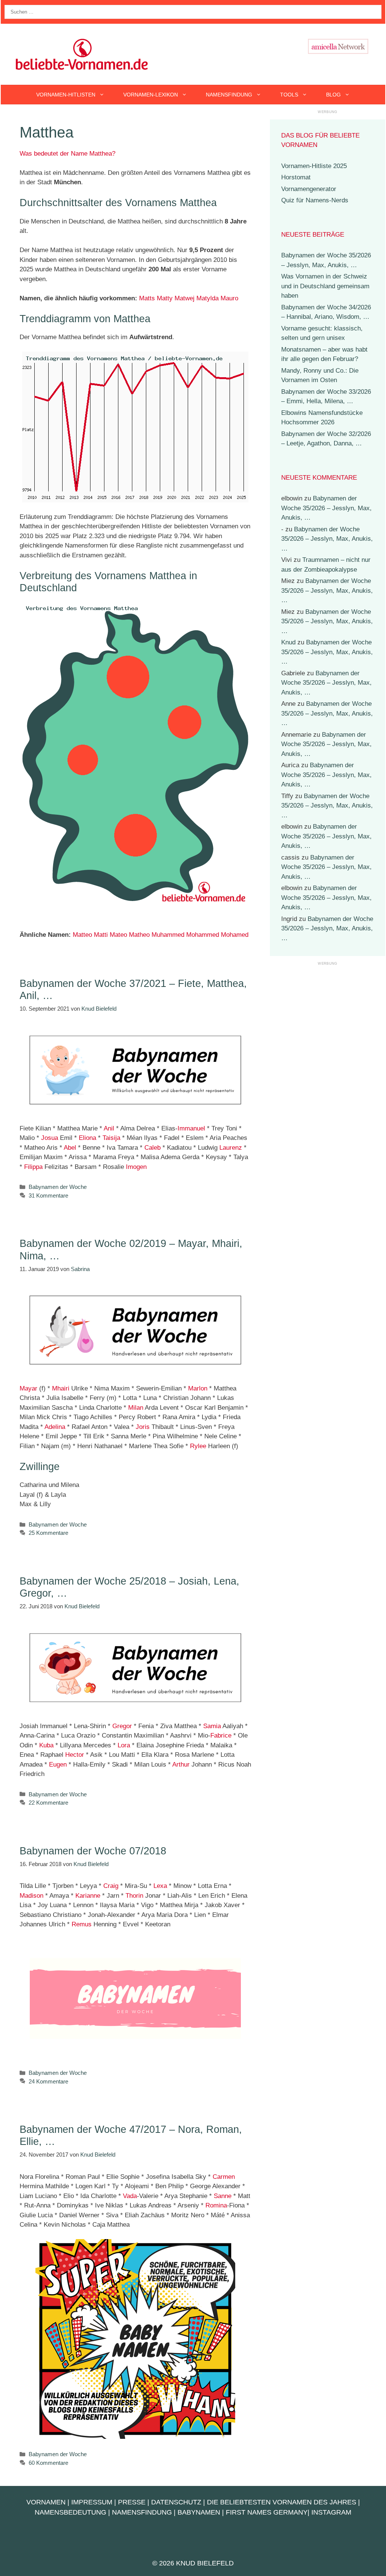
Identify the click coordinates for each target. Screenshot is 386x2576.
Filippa (33, 1167)
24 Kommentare (48, 2081)
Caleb (152, 1148)
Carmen (224, 2177)
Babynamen (199, 2512)
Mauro (229, 298)
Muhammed (168, 935)
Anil (109, 1128)
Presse (132, 2502)
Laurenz (231, 1148)
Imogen (136, 1167)
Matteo (82, 935)
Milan (136, 1408)
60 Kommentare (48, 2463)
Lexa (160, 1886)
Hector (75, 1755)
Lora (124, 1745)
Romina (216, 2205)
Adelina (55, 1427)
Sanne (223, 2196)
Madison (31, 1896)
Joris (143, 1427)
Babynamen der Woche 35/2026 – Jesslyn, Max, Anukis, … (326, 508)
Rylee (198, 1446)
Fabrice (221, 1735)
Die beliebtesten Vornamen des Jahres (282, 2502)
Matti (101, 935)
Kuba (46, 1745)
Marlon (198, 1388)
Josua (50, 1138)
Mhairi (61, 1388)
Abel (70, 1148)
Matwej (185, 298)
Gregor (122, 1726)
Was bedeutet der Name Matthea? (67, 154)
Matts (147, 298)
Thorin (134, 1896)
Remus (82, 1924)
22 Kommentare (48, 1803)
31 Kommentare (48, 1195)
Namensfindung (229, 95)
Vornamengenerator (309, 189)
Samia (212, 1726)
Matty (165, 298)
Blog (333, 95)
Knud (288, 642)
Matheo (139, 935)
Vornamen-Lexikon (151, 95)
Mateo (118, 935)
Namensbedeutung (70, 2512)
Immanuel (191, 1128)
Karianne (88, 1896)
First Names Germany (267, 2512)
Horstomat (296, 177)
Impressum (92, 2502)
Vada (130, 2196)
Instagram (331, 2512)
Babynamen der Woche (58, 1187)
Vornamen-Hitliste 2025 (314, 166)
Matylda (208, 298)
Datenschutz (176, 2502)
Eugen (58, 1764)
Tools (289, 95)
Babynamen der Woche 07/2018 (93, 1851)
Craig (111, 1886)
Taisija (111, 1138)
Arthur (181, 1764)
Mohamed (235, 935)
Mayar (28, 1388)
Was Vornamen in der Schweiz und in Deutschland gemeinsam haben (325, 286)
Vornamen (46, 2502)
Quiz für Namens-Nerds (315, 200)
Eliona (87, 1138)
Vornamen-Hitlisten (66, 95)
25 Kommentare (48, 1533)
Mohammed (203, 935)
